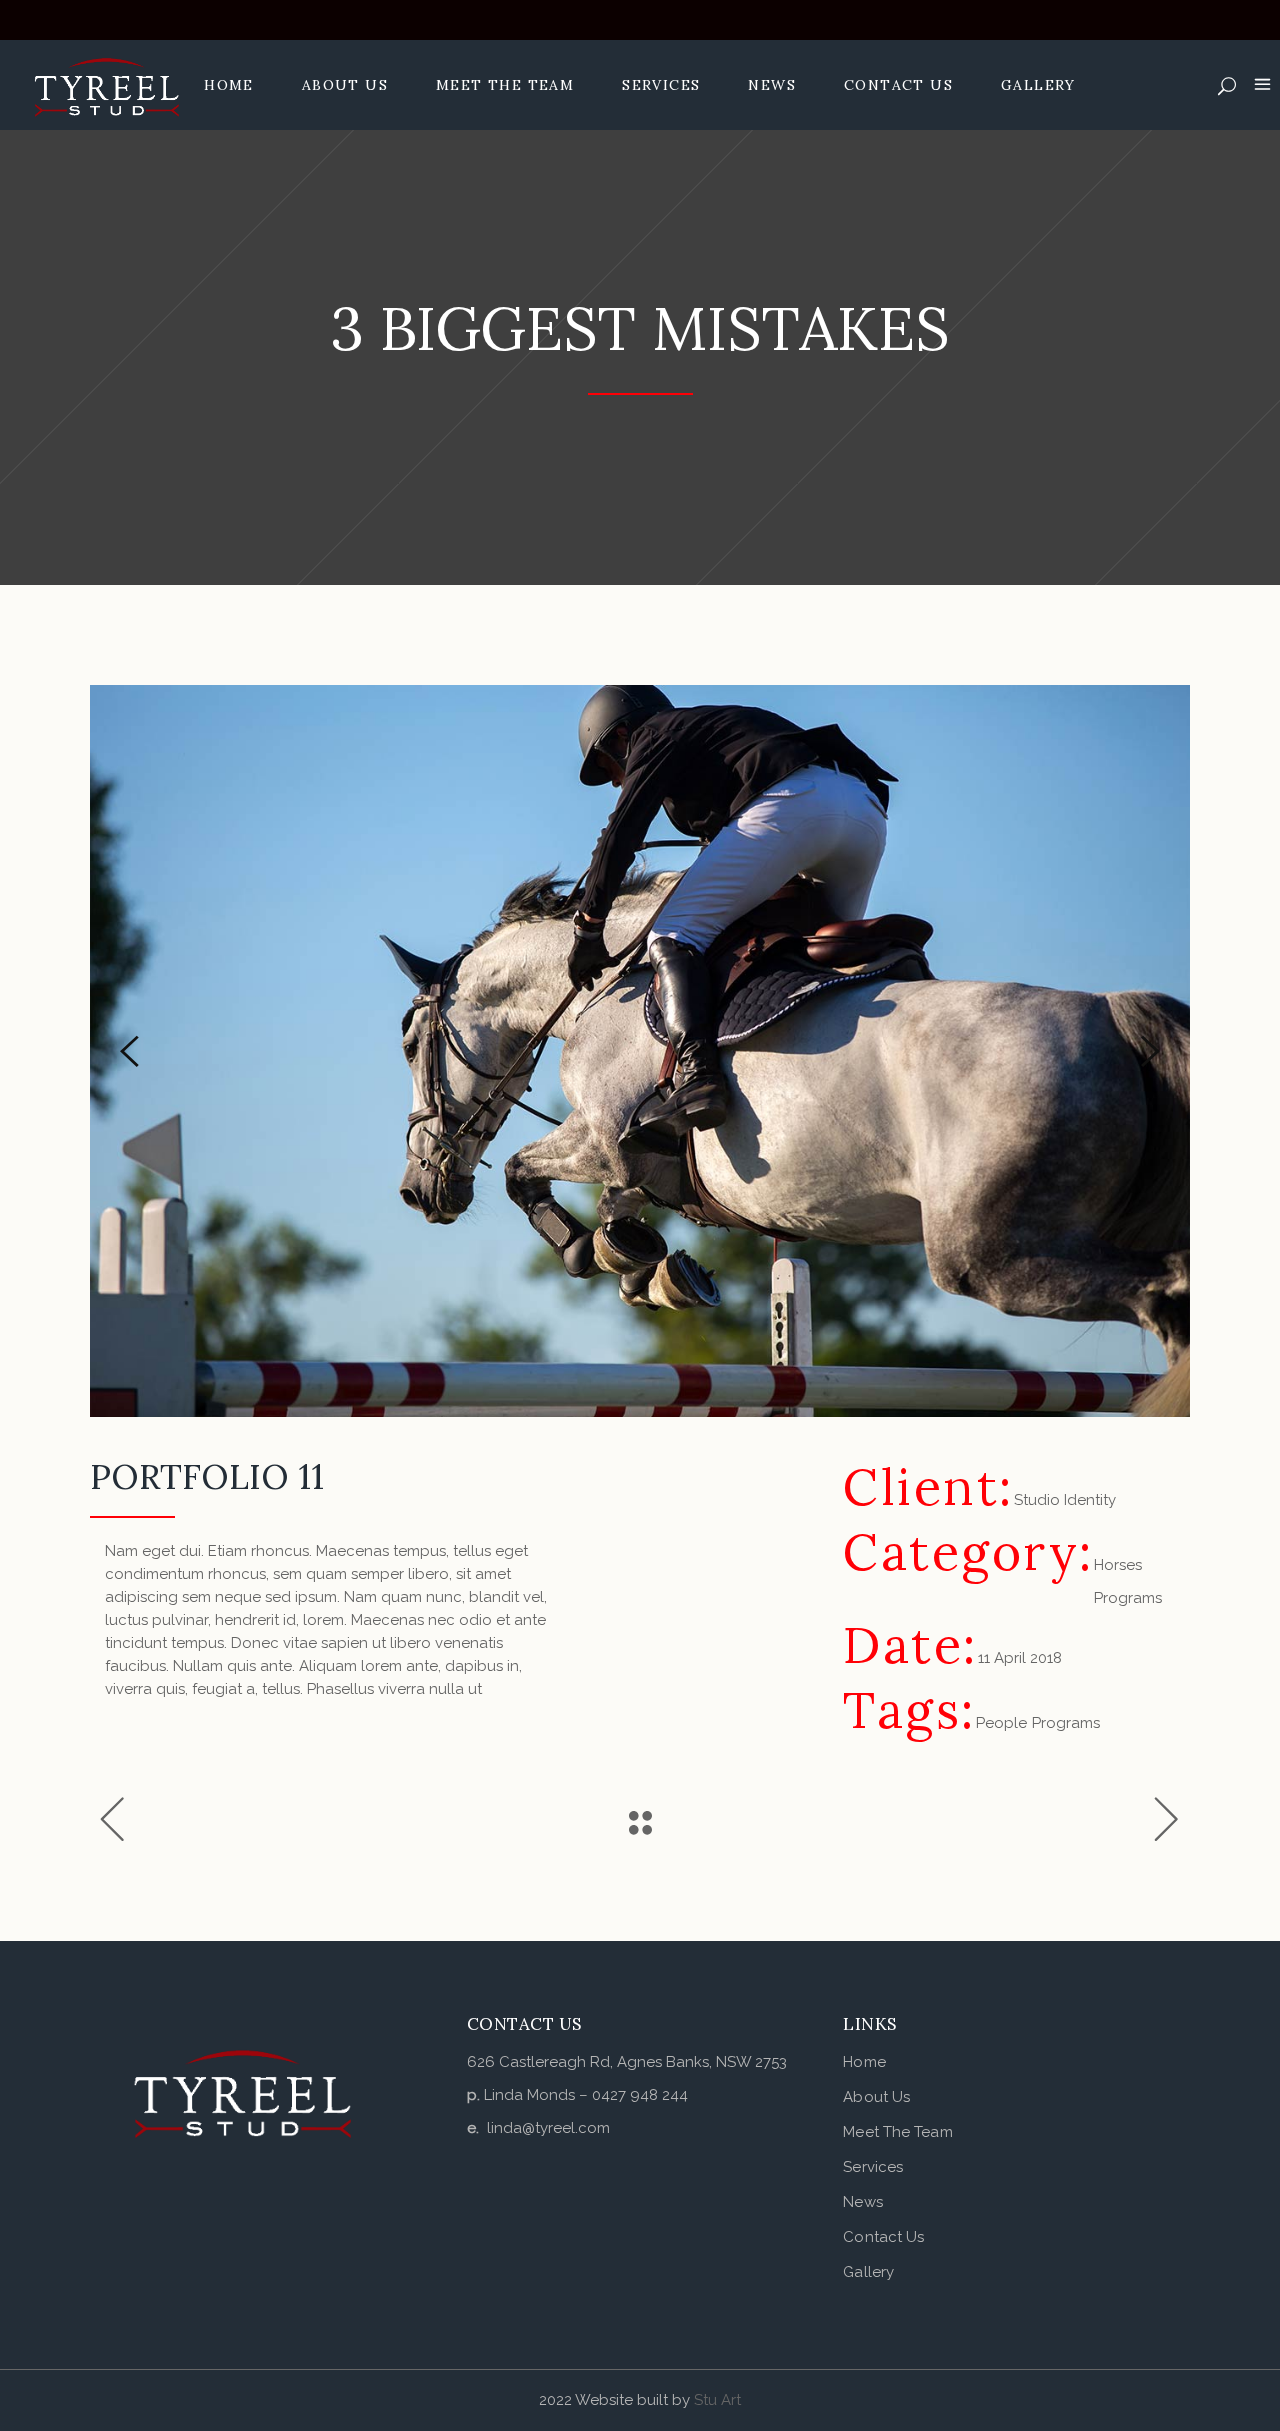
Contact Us (883, 2237)
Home (864, 2062)
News (862, 2202)
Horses (1118, 1565)
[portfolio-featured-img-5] (640, 1051)
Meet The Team (897, 2132)
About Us (876, 2097)
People (1001, 1723)
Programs (1128, 1598)
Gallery (868, 2272)
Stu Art (717, 2400)
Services (873, 2167)
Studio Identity (1065, 1500)
